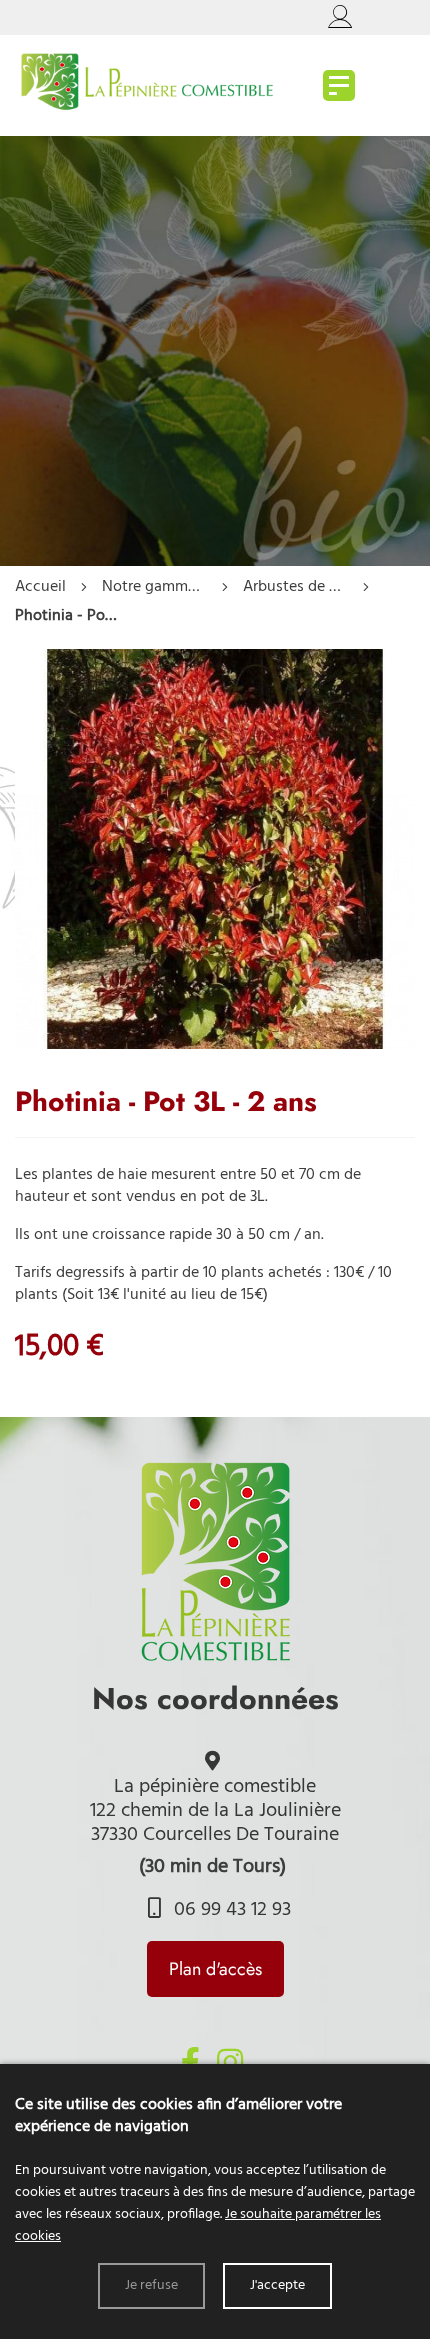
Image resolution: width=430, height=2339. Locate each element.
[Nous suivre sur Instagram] (230, 2062)
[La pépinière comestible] (339, 85)
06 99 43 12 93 (230, 1910)
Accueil (40, 587)
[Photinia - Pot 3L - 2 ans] (215, 1045)
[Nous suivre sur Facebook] (190, 2062)
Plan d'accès (215, 1969)
